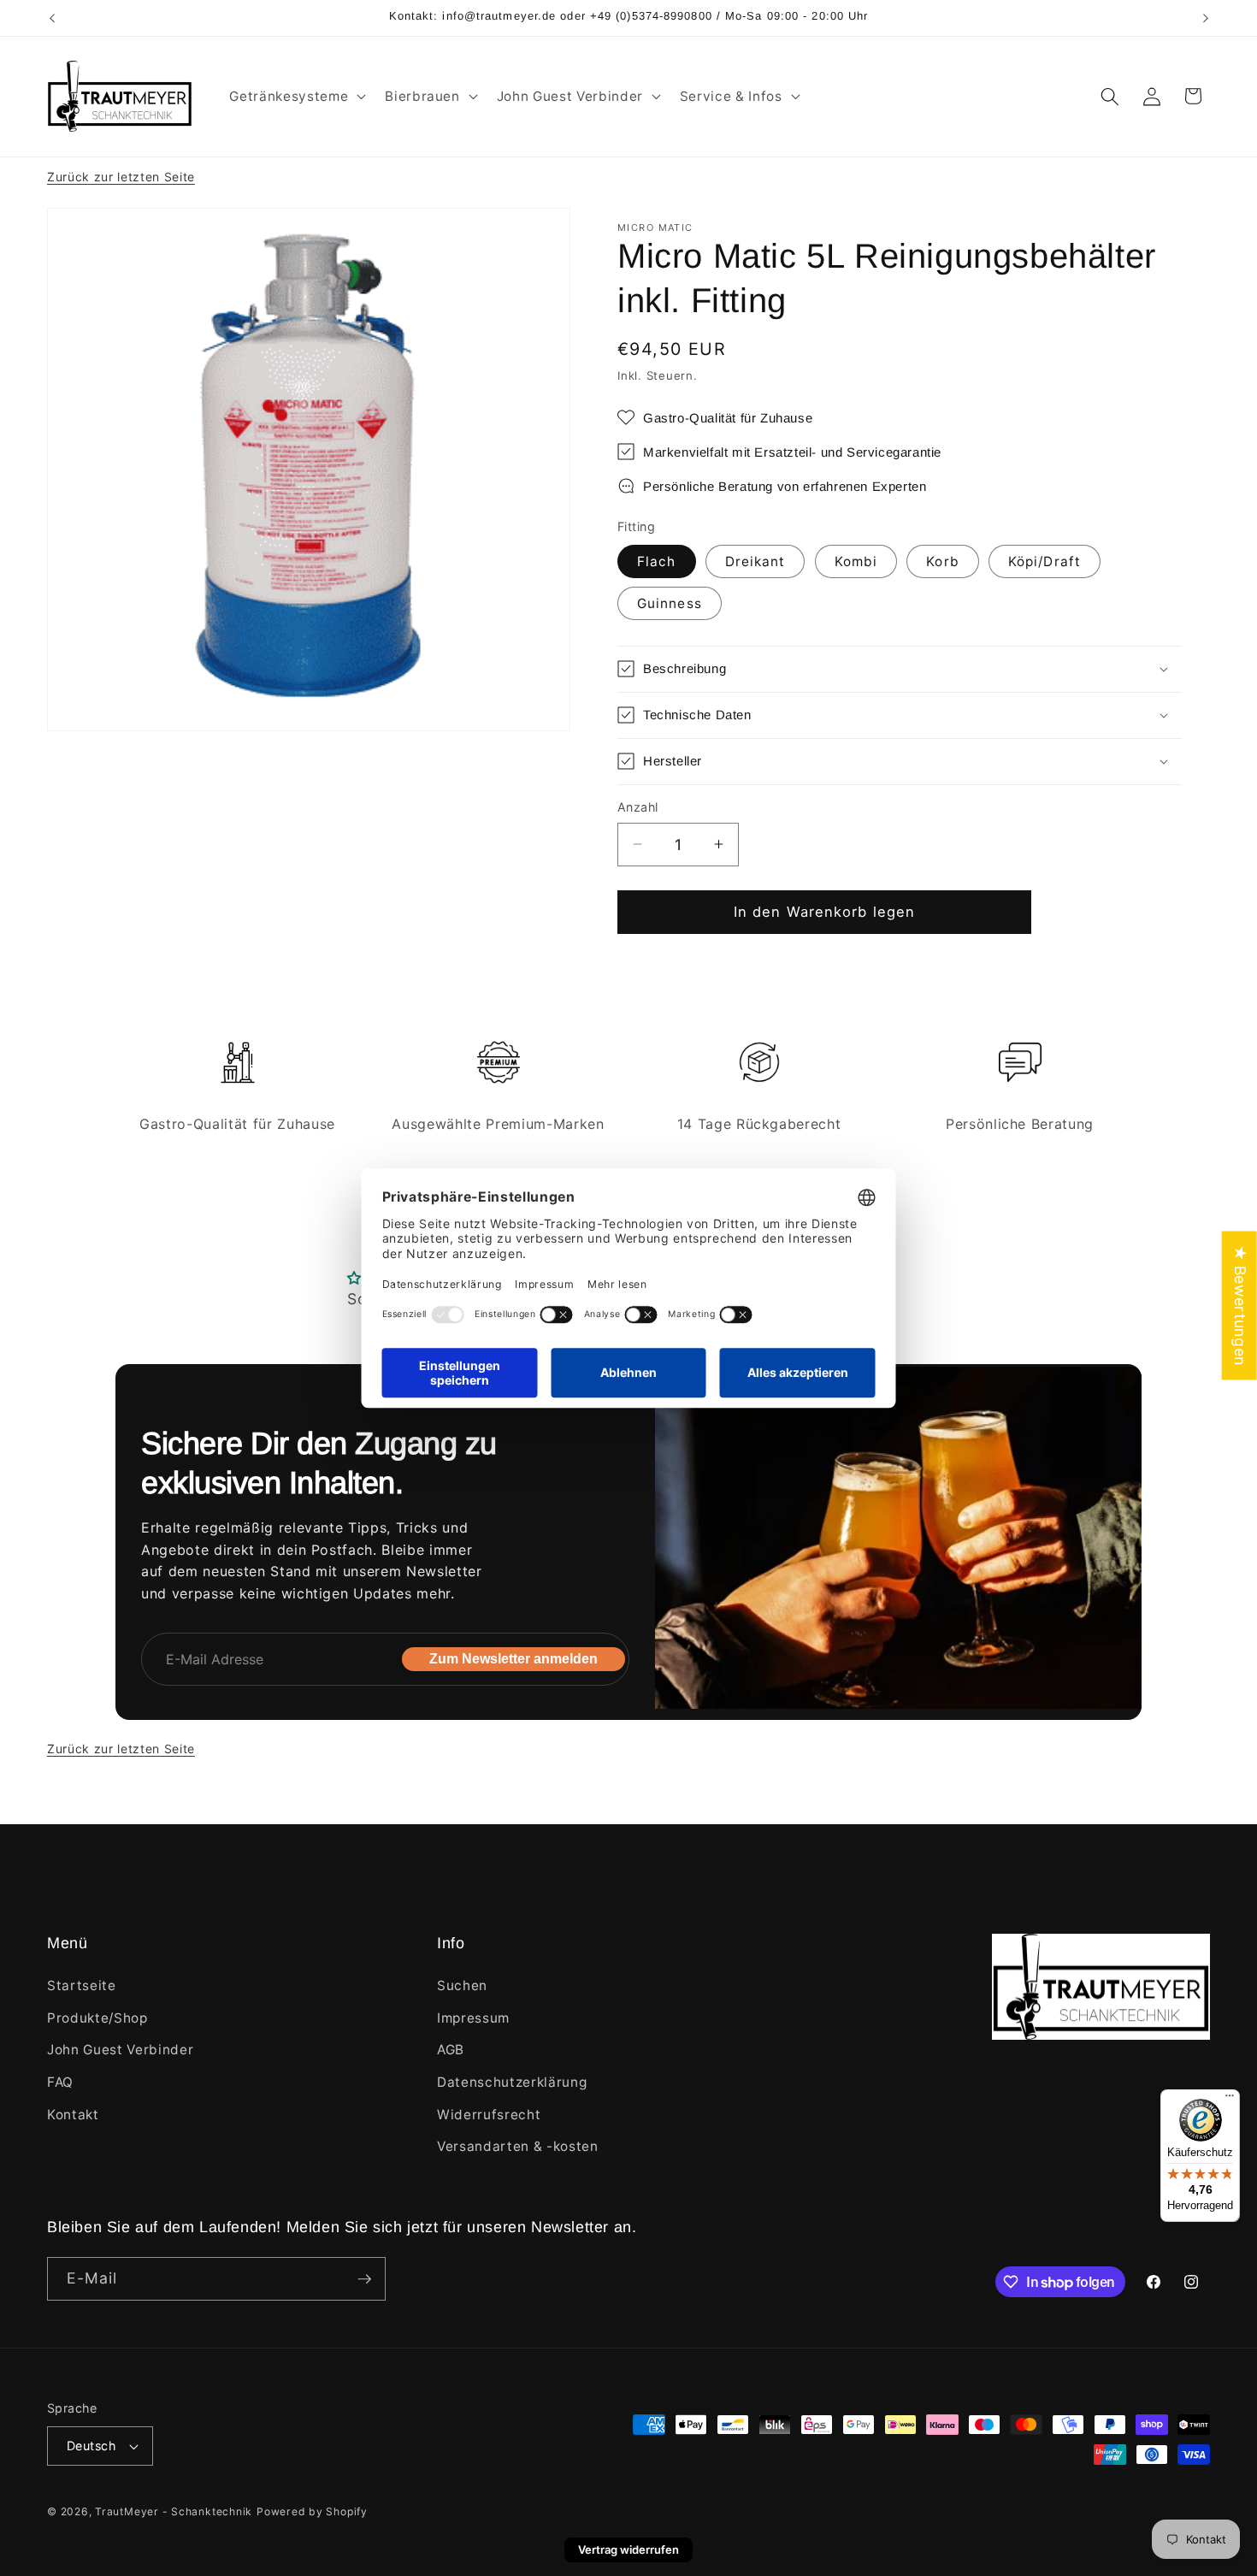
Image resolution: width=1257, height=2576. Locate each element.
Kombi (856, 561)
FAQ (60, 2082)
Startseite (82, 1985)
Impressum (473, 2018)
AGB (451, 2050)
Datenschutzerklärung (512, 2082)
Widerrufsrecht (489, 2115)
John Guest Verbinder (120, 2050)
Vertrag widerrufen (628, 2549)
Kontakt (73, 2115)
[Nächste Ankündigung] (1206, 18)
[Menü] (1230, 2100)
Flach (657, 561)
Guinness (670, 603)
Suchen (462, 1985)
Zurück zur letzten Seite (121, 177)
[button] (296, 97)
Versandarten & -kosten (518, 2146)
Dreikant (755, 561)
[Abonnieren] (364, 2279)
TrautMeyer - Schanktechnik (174, 2511)
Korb (942, 561)
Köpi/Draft (1045, 561)
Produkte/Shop (97, 2018)
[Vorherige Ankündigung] (52, 18)
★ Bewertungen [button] (1240, 1306)
